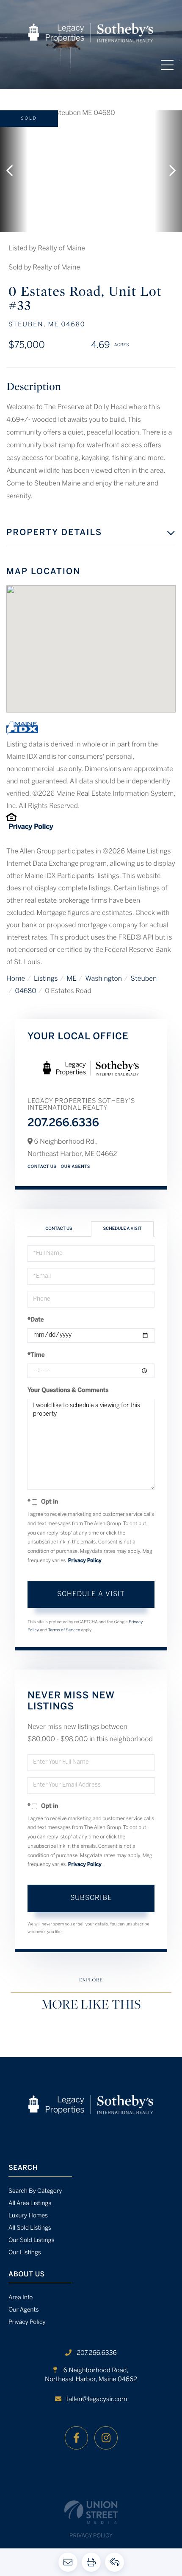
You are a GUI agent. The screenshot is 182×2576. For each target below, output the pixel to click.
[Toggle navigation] (167, 65)
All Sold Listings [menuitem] (30, 2228)
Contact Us (42, 1167)
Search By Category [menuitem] (35, 2191)
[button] (14, 171)
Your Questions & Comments (68, 1390)
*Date (36, 1320)
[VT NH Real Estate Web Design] (91, 2512)
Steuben (144, 979)
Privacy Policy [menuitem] (27, 2322)
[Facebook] (76, 2438)
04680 (26, 992)
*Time (36, 1355)
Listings (46, 979)
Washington (103, 979)
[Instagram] (106, 2438)
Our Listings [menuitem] (25, 2253)
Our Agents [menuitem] (24, 2310)
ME (72, 979)
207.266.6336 (63, 1124)
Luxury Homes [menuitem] (28, 2216)
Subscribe (91, 1898)
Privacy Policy (31, 827)
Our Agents (76, 1167)
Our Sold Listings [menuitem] (32, 2241)
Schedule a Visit (122, 1229)
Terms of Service (64, 1630)
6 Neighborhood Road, (91, 2375)
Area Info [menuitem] (21, 2298)
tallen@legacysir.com (97, 2399)
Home (16, 979)
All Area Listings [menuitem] (30, 2204)
